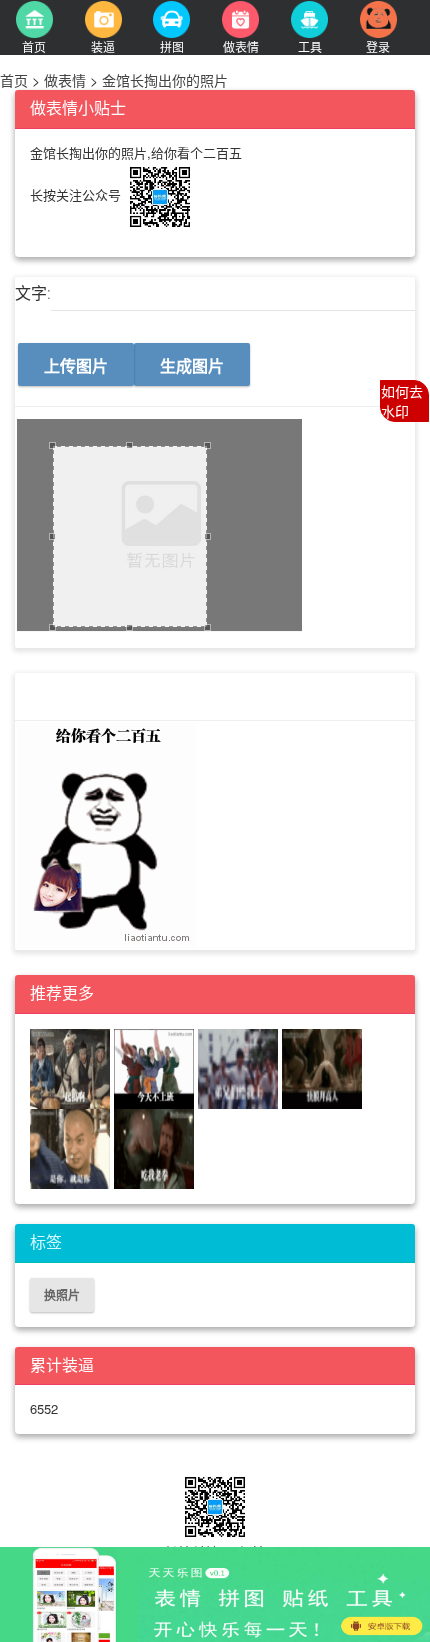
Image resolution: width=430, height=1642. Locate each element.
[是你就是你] (72, 1146)
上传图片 (76, 365)
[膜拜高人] (322, 1066)
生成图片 (192, 365)
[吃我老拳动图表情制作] (154, 1146)
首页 (16, 80)
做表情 (65, 80)
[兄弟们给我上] (240, 1066)
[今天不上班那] (156, 1066)
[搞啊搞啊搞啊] (72, 1066)
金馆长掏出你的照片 (163, 80)
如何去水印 (402, 401)
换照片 (62, 1295)
